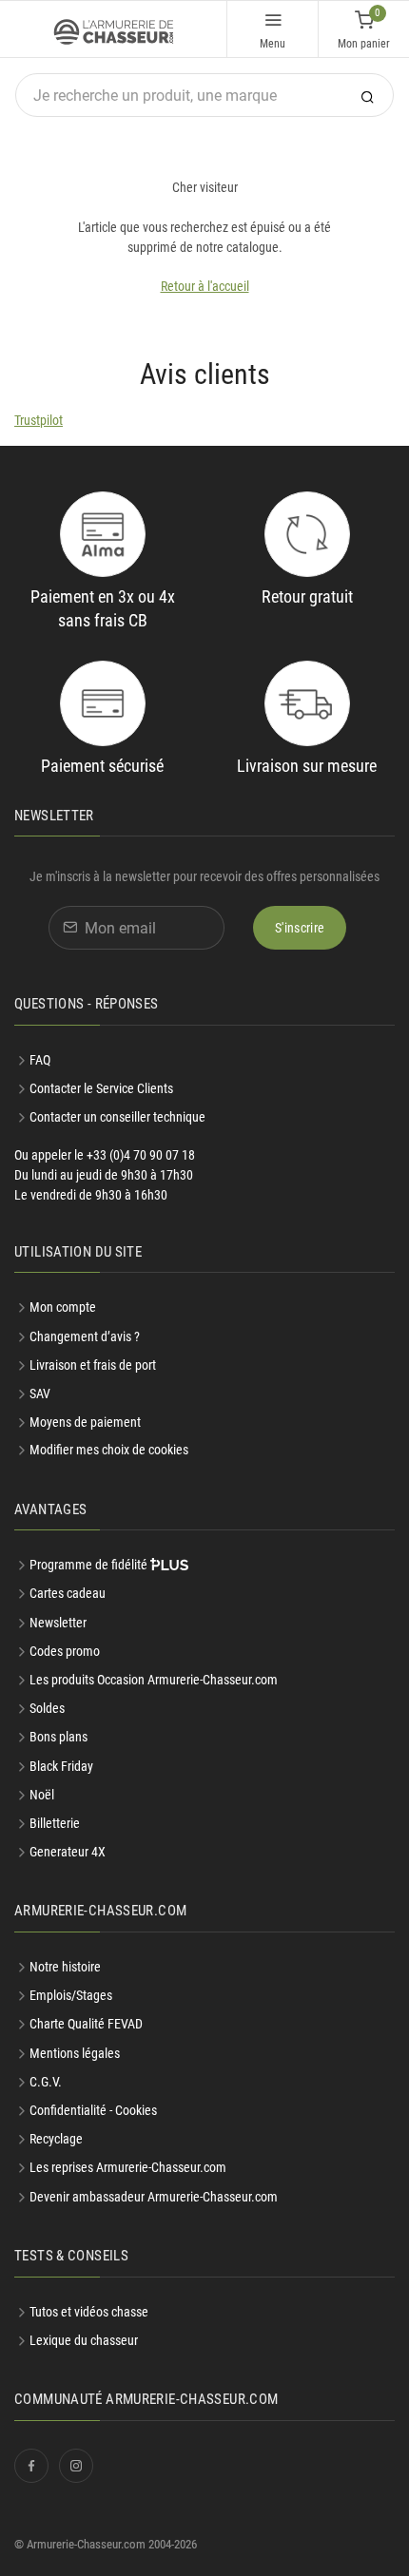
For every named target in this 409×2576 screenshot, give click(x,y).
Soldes (47, 1708)
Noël (42, 1795)
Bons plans (58, 1737)
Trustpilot (39, 420)
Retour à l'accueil (205, 286)
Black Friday (61, 1766)
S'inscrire (300, 928)
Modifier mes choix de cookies (109, 1450)
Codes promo (65, 1651)
